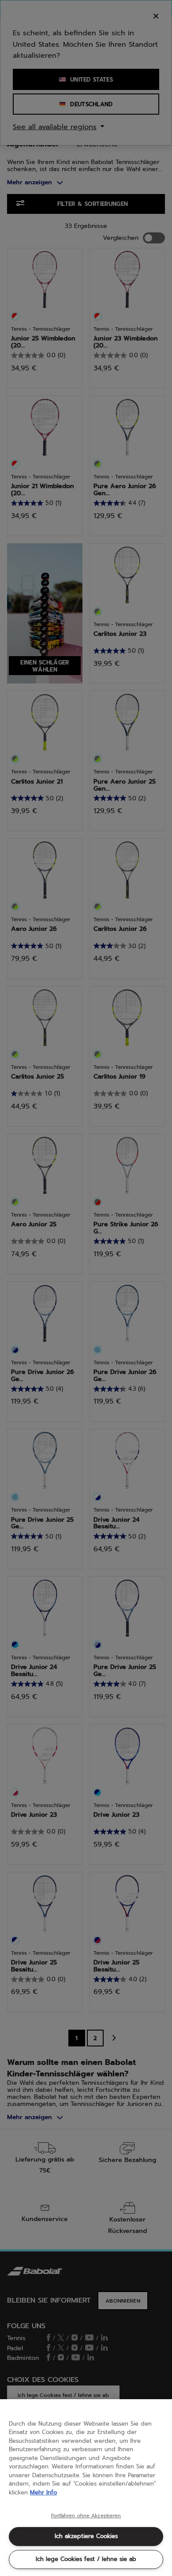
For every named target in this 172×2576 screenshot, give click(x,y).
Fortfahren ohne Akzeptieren (86, 2516)
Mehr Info (43, 2492)
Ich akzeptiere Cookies (86, 2536)
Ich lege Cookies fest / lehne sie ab (86, 2559)
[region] (86, 2488)
